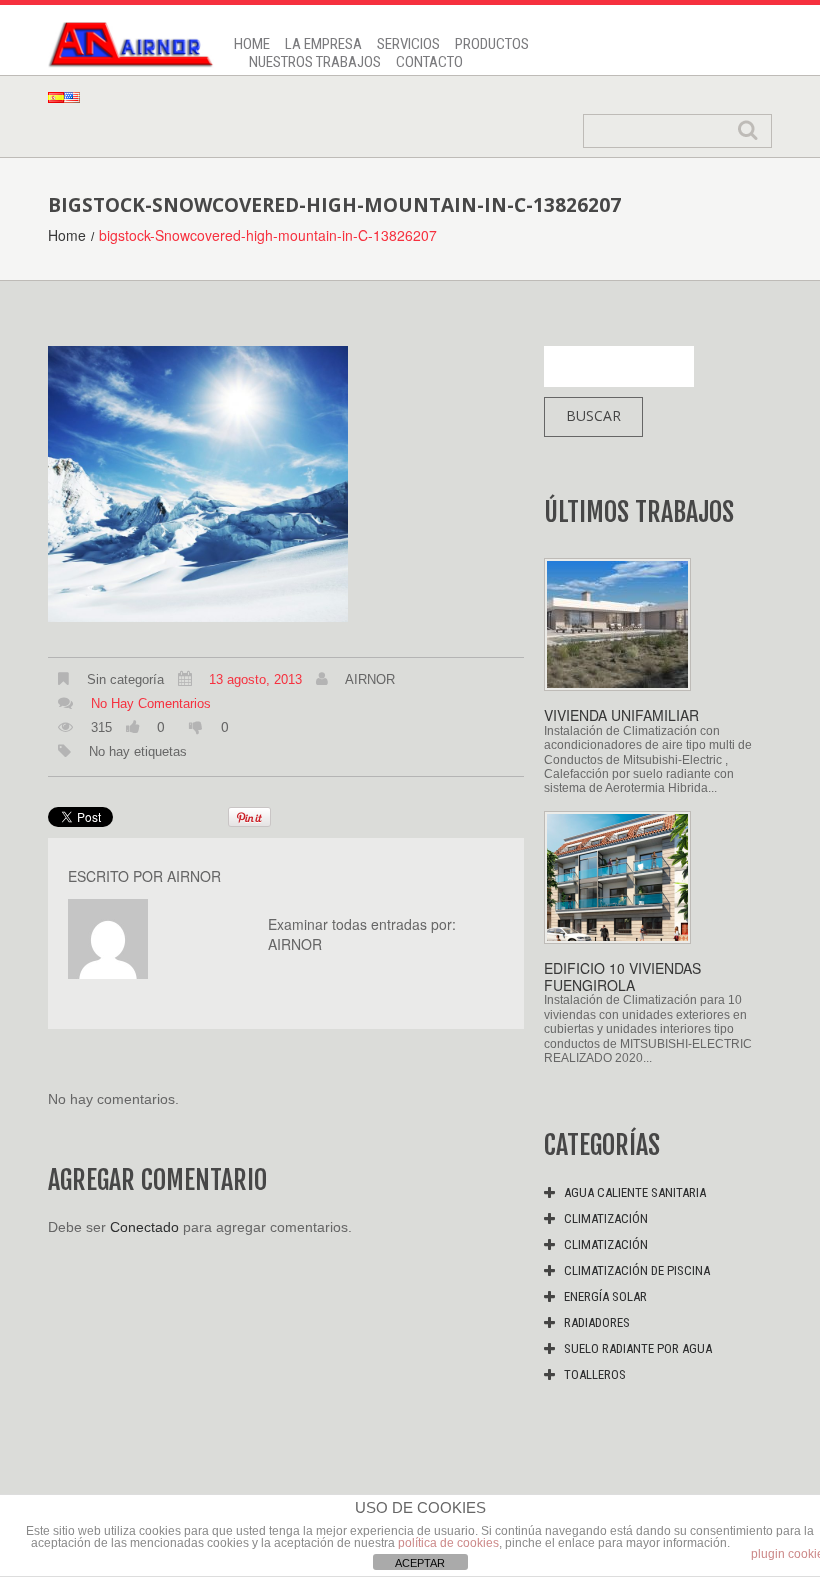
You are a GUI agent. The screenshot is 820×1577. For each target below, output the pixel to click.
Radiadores (597, 1322)
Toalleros (595, 1374)
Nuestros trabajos (315, 62)
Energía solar (605, 1296)
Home (252, 44)
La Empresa (323, 44)
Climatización (606, 1218)
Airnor (370, 679)
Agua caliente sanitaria (635, 1192)
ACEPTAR (420, 1563)
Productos (492, 44)
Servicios (408, 44)
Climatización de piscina (637, 1270)
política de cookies (448, 1543)
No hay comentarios (151, 703)
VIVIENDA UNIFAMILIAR (621, 715)
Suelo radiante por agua (638, 1348)
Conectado (144, 1227)
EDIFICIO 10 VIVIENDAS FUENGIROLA (622, 976)
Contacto (429, 62)
